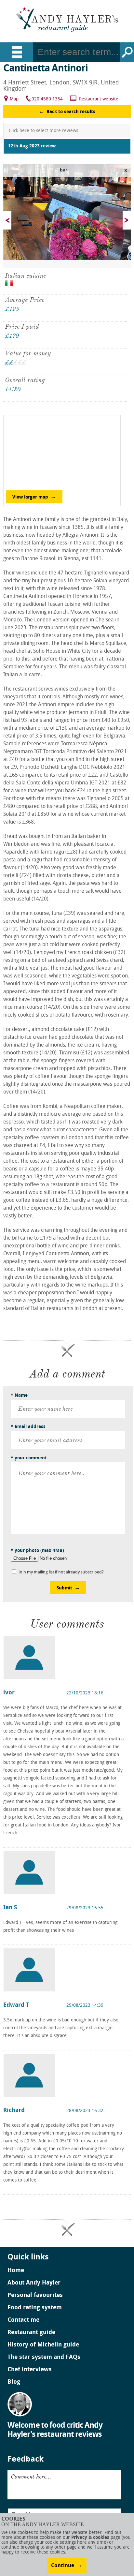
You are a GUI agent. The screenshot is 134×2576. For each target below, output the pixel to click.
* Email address (28, 1427)
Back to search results (71, 112)
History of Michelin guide (43, 2345)
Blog (14, 2382)
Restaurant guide (31, 2333)
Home (16, 2271)
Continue (63, 2566)
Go (127, 52)
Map (14, 99)
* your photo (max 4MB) (37, 1551)
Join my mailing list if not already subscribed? (61, 1572)
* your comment (29, 1458)
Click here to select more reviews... (45, 131)
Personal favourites (35, 2296)
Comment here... (31, 2477)
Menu (17, 52)
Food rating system (35, 2308)
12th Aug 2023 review (32, 146)
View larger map (30, 497)
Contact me (23, 2320)
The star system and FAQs (44, 2358)
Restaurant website (99, 99)
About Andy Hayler (34, 2283)
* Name (19, 1396)
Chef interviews (30, 2370)
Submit (64, 1588)
